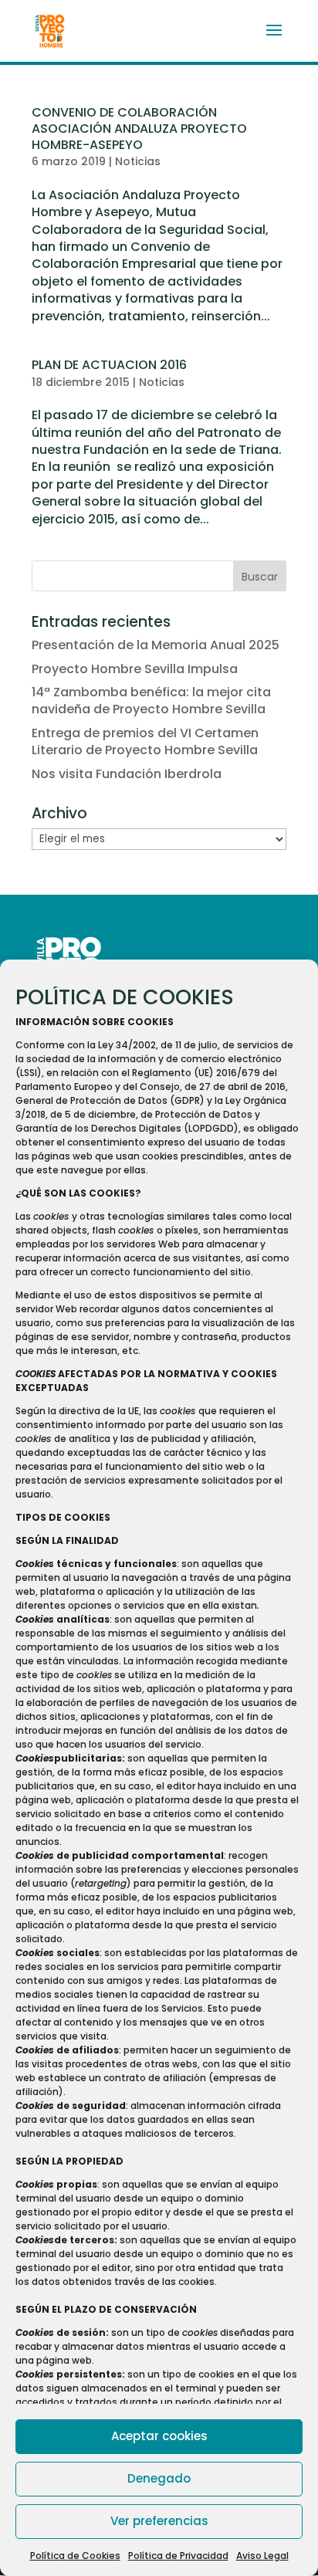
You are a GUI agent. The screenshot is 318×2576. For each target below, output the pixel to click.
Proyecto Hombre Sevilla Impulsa (135, 669)
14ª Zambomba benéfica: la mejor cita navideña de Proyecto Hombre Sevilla (151, 701)
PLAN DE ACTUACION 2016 (109, 365)
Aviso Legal (262, 2556)
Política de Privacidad (178, 2556)
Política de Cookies (75, 2556)
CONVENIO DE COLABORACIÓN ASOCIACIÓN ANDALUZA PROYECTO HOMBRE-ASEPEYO (139, 129)
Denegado (159, 2478)
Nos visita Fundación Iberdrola (127, 774)
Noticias (138, 161)
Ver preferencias (159, 2521)
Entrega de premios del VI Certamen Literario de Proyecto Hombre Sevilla (145, 741)
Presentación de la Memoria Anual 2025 (156, 645)
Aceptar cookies (159, 2436)
